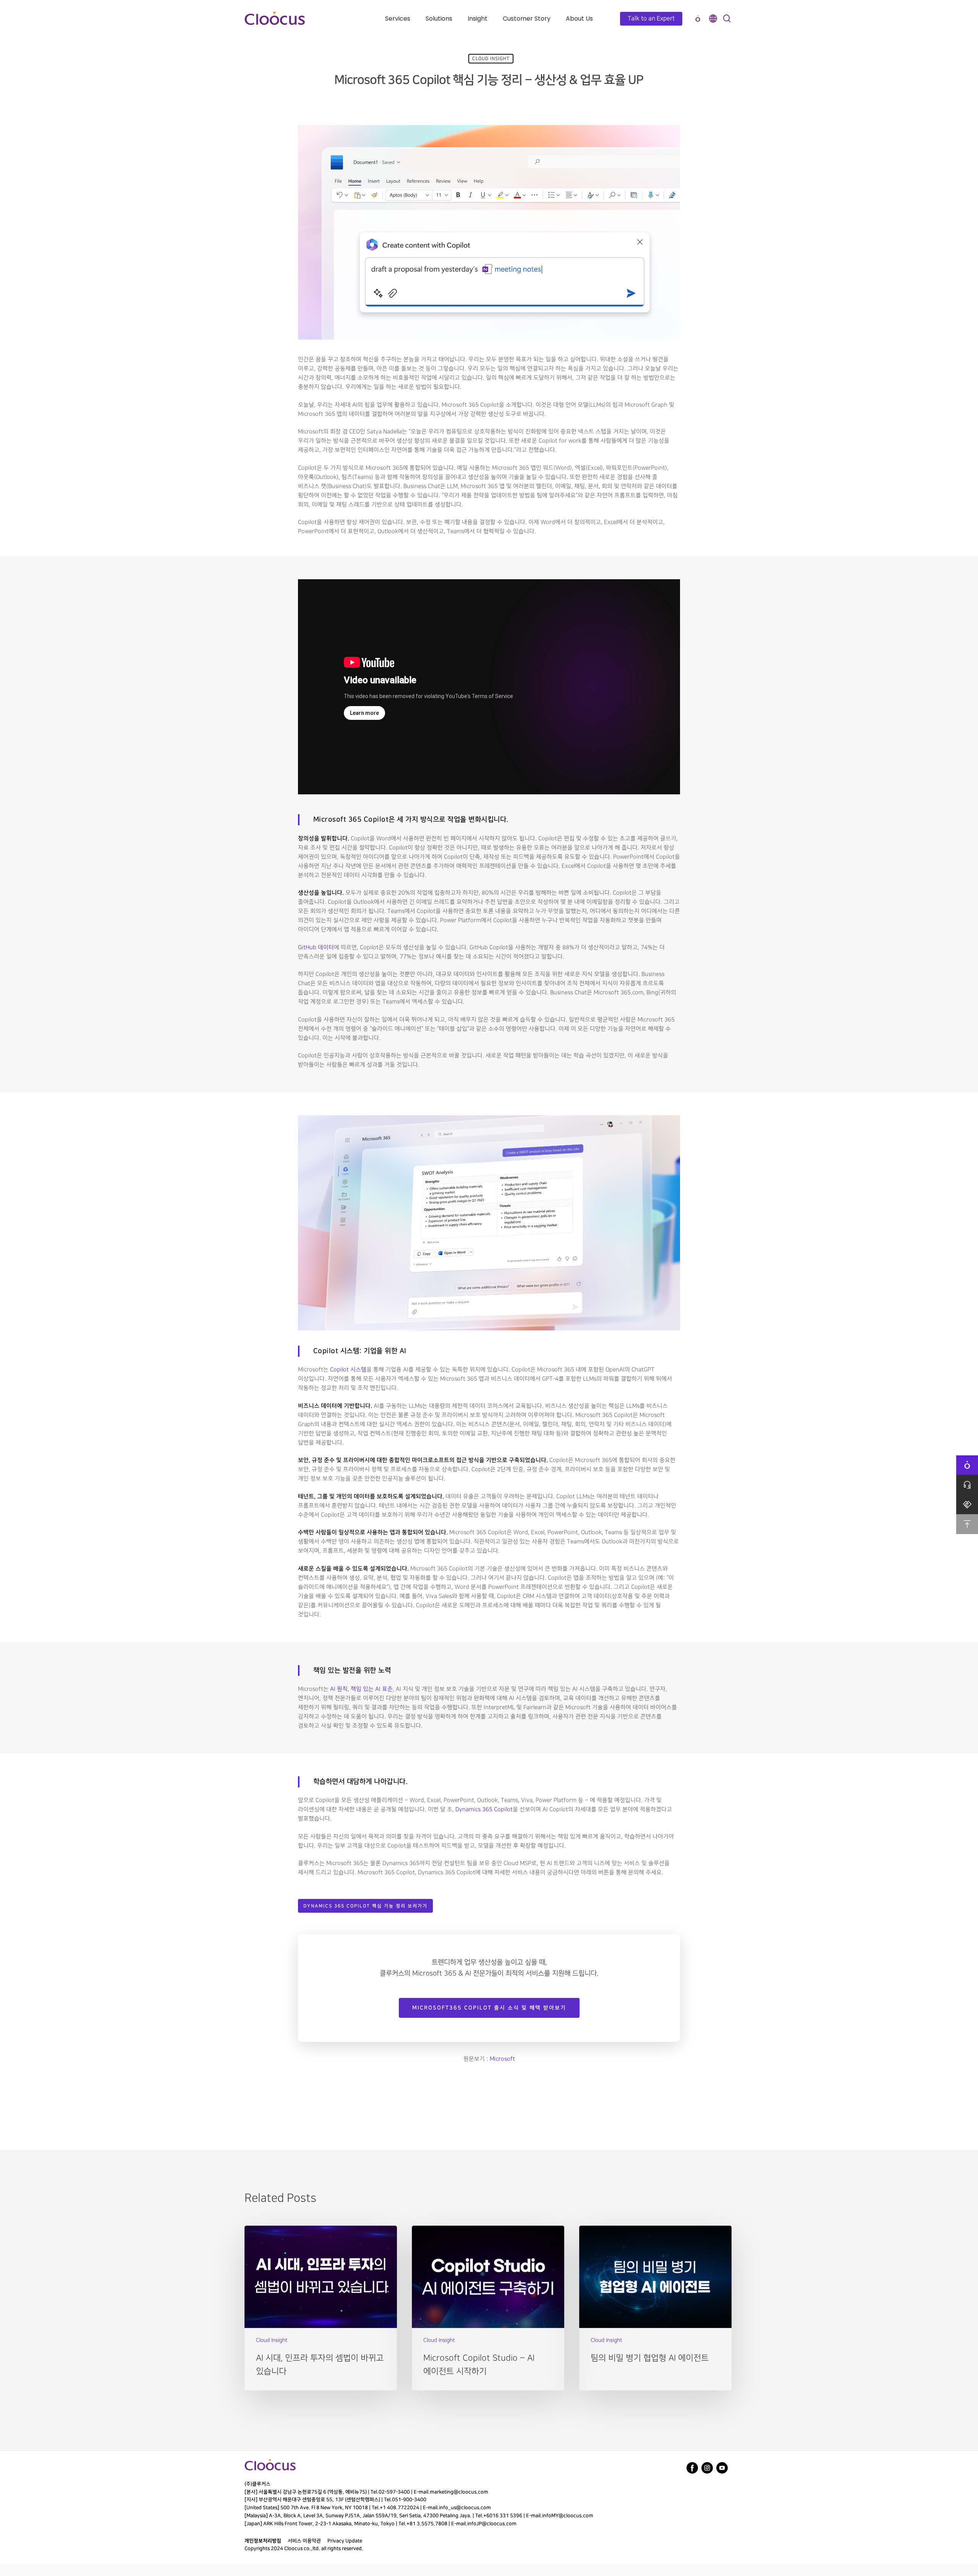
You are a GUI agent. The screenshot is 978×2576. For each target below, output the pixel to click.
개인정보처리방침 (263, 2541)
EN (713, 19)
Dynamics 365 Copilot (484, 1810)
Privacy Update (345, 2541)
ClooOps (698, 19)
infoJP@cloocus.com (492, 2524)
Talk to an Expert (651, 19)
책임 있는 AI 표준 (372, 1689)
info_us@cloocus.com (465, 2508)
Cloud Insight (491, 59)
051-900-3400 (409, 2500)
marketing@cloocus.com (459, 2492)
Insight (478, 19)
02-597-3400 (394, 2492)
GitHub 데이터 (316, 948)
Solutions (439, 19)
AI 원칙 (338, 1689)
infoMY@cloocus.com (568, 2516)
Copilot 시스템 (348, 1370)
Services (398, 19)
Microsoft (502, 2059)
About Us (579, 19)
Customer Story (527, 19)
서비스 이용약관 (304, 2541)
